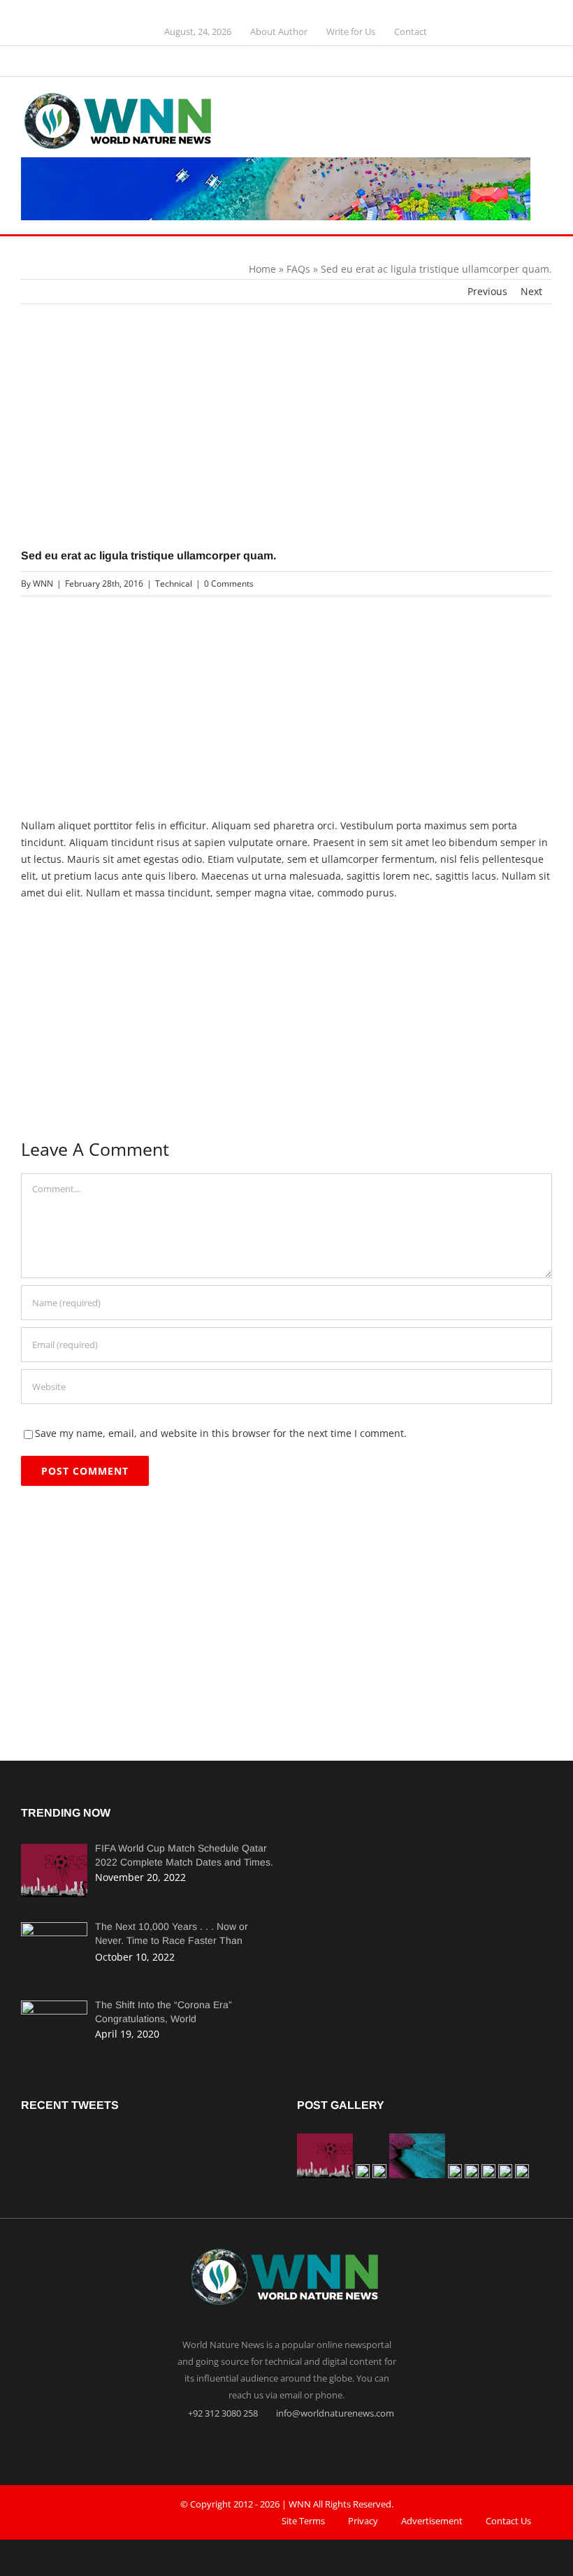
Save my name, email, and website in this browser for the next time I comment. (221, 1433)
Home (262, 269)
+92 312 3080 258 (222, 2413)
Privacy (363, 2521)
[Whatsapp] (314, 2445)
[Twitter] (286, 2445)
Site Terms (303, 2521)
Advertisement (432, 2521)
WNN (43, 584)
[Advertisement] (286, 444)
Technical (174, 584)
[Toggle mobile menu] (546, 104)
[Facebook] (259, 2445)
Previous (487, 291)
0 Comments (229, 584)
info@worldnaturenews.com (334, 2413)
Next (531, 291)
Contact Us (508, 2521)
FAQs (298, 269)
